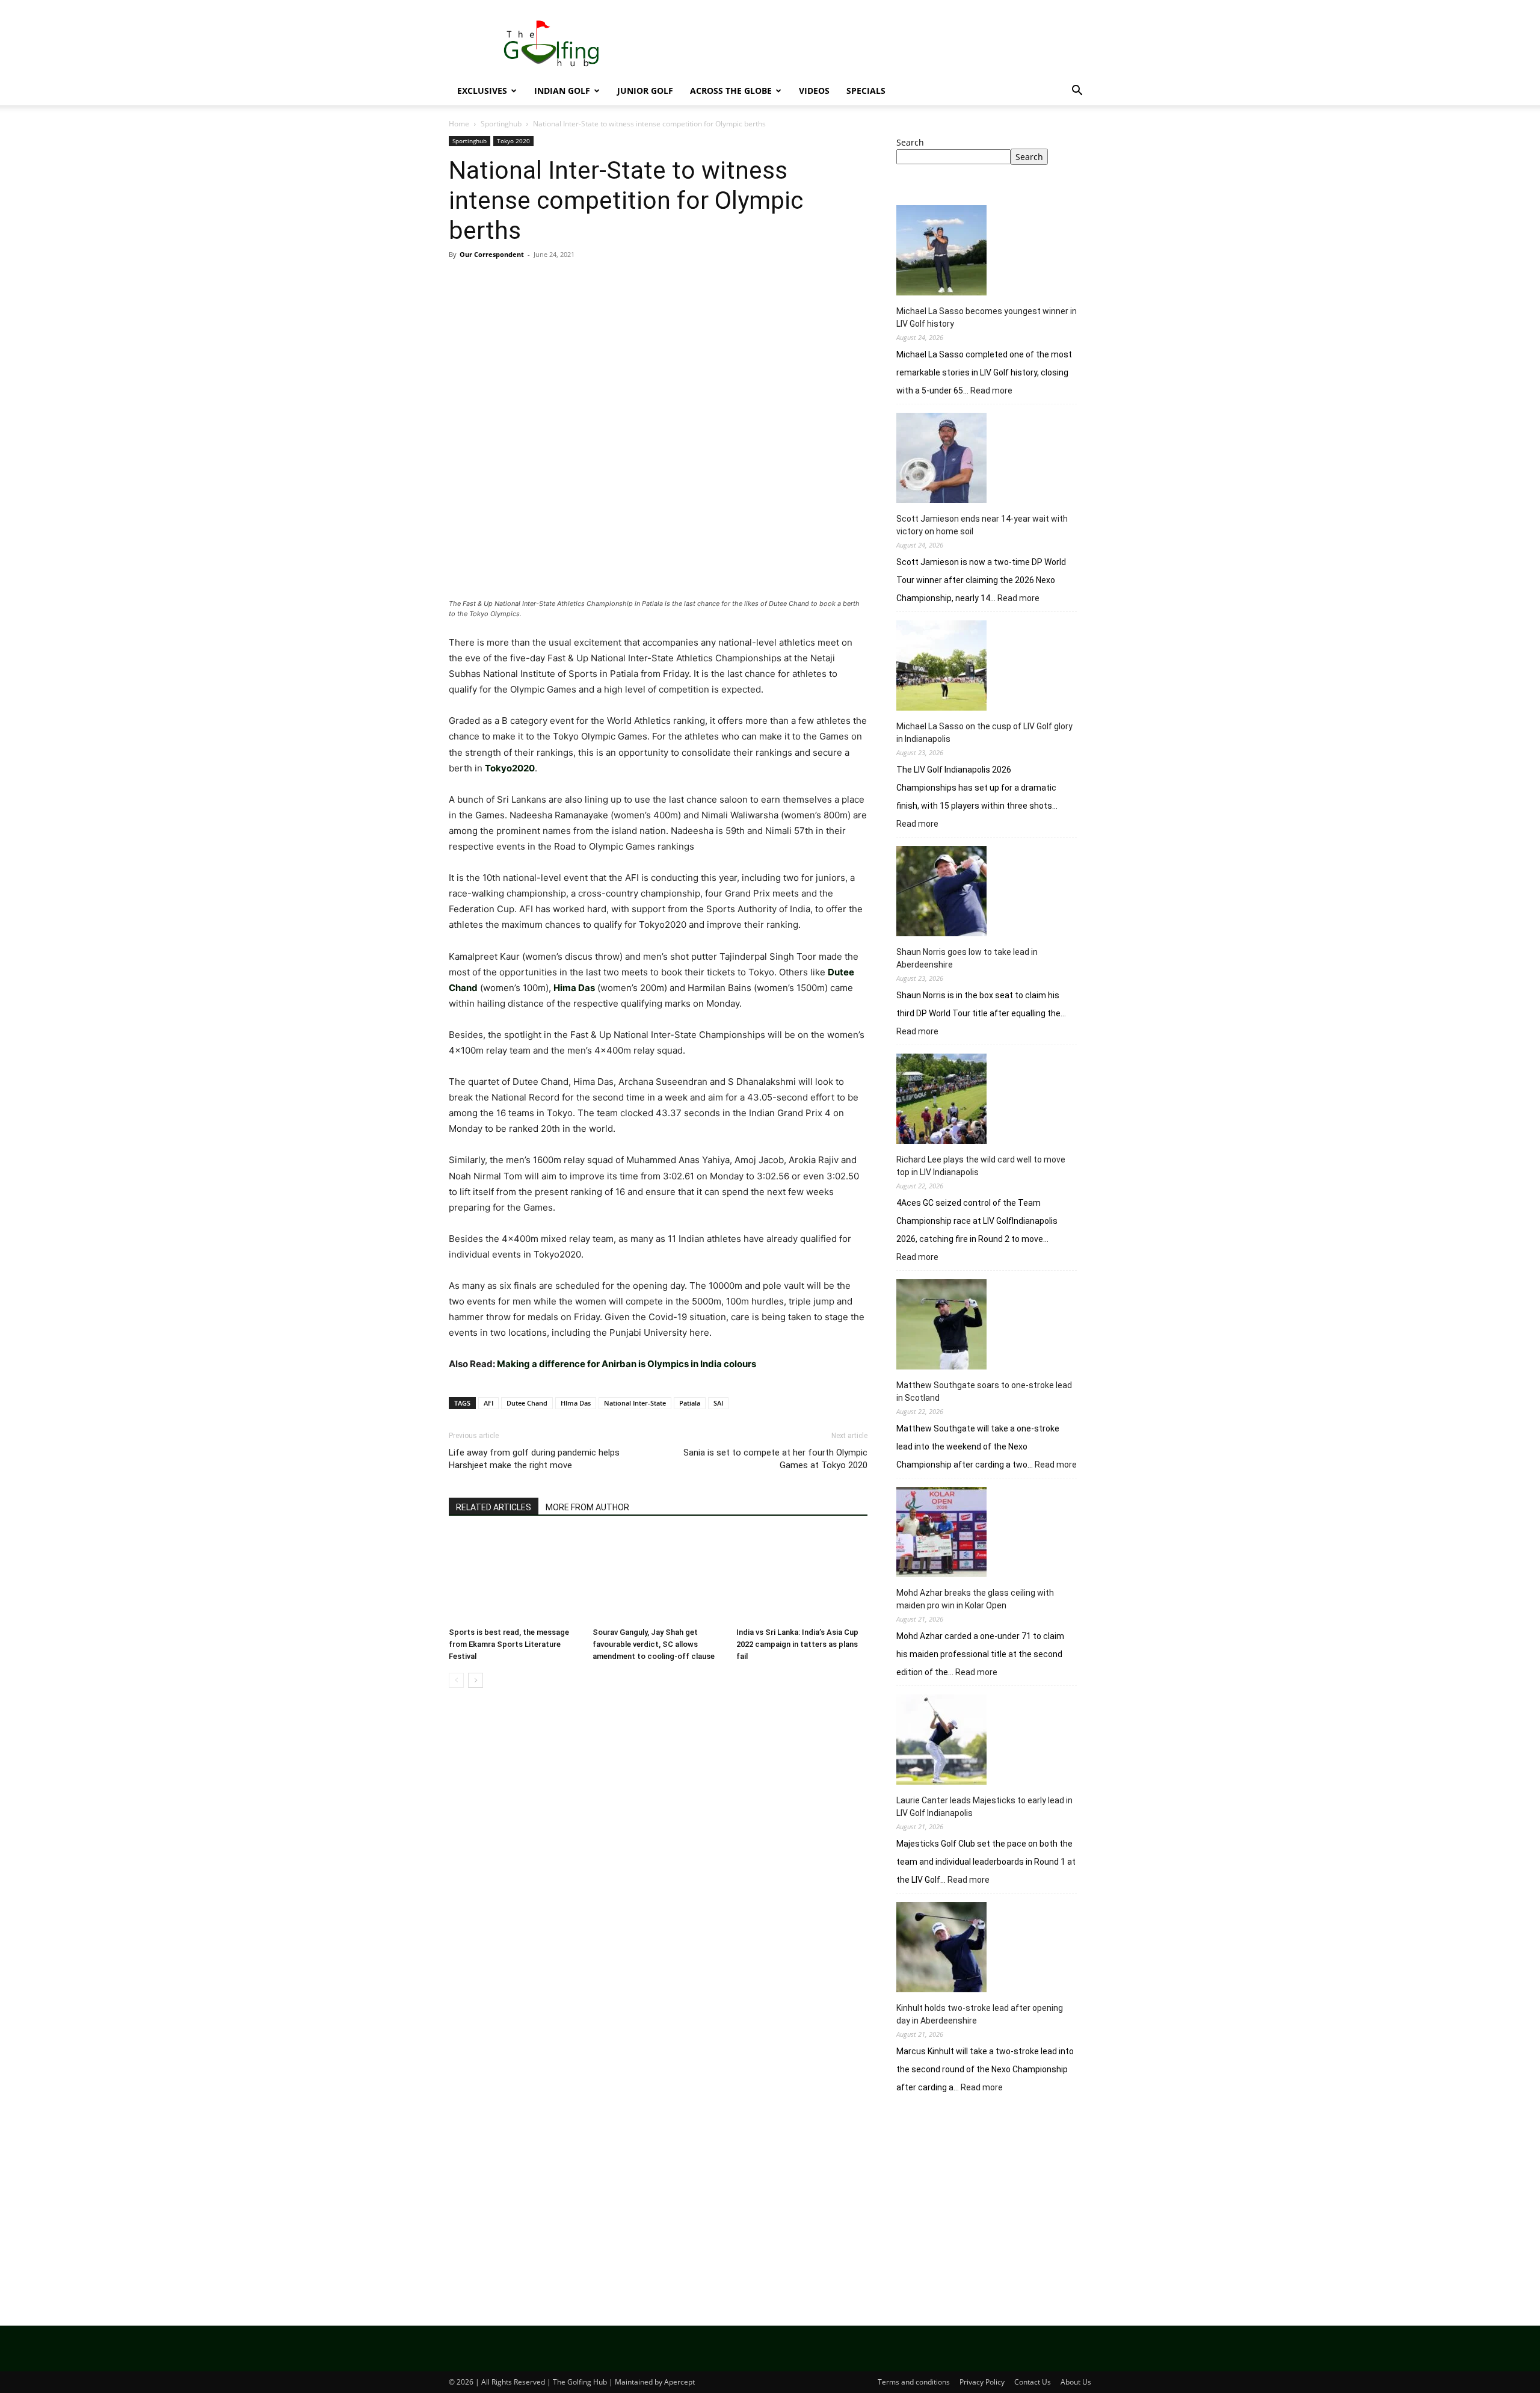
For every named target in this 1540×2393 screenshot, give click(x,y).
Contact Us (1033, 2382)
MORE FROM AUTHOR (587, 1507)
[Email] (599, 282)
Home (459, 124)
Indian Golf (562, 91)
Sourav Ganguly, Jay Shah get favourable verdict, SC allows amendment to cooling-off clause (654, 1644)
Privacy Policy (982, 2382)
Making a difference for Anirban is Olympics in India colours (627, 1364)
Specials (866, 91)
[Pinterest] (516, 282)
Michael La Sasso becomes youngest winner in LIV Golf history (987, 317)
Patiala (690, 1403)
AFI (488, 1403)
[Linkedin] (571, 282)
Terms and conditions (914, 2382)
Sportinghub (501, 124)
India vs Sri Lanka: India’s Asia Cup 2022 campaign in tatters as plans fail (797, 1644)
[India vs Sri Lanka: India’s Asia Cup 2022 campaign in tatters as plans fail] (802, 1577)
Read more (991, 391)
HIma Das (576, 1403)
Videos (814, 91)
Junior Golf (645, 91)
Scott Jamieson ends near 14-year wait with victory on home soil (982, 525)
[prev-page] (456, 1680)
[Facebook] (461, 282)
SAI (718, 1403)
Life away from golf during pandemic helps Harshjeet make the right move (534, 1459)
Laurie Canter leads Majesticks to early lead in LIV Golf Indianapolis (984, 1807)
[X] (488, 282)
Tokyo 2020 (513, 141)
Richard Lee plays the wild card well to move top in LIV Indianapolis (981, 1166)
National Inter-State (635, 1403)
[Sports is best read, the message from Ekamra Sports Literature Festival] (514, 1577)
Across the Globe (731, 91)
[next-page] (476, 1680)
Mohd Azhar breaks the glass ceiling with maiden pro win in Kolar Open (975, 1599)
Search (910, 142)
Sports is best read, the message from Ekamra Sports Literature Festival (509, 1644)
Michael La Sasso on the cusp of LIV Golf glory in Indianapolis (984, 733)
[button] (1077, 92)
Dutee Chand (527, 1403)
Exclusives (482, 91)
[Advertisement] (994, 2203)
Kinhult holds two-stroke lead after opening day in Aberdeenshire (980, 2014)
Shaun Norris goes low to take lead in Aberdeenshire (967, 958)
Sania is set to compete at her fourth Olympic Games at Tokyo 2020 (775, 1459)
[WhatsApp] (544, 282)
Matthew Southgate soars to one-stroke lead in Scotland (984, 1391)
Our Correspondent (492, 254)
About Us (1076, 2382)
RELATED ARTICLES (494, 1507)
